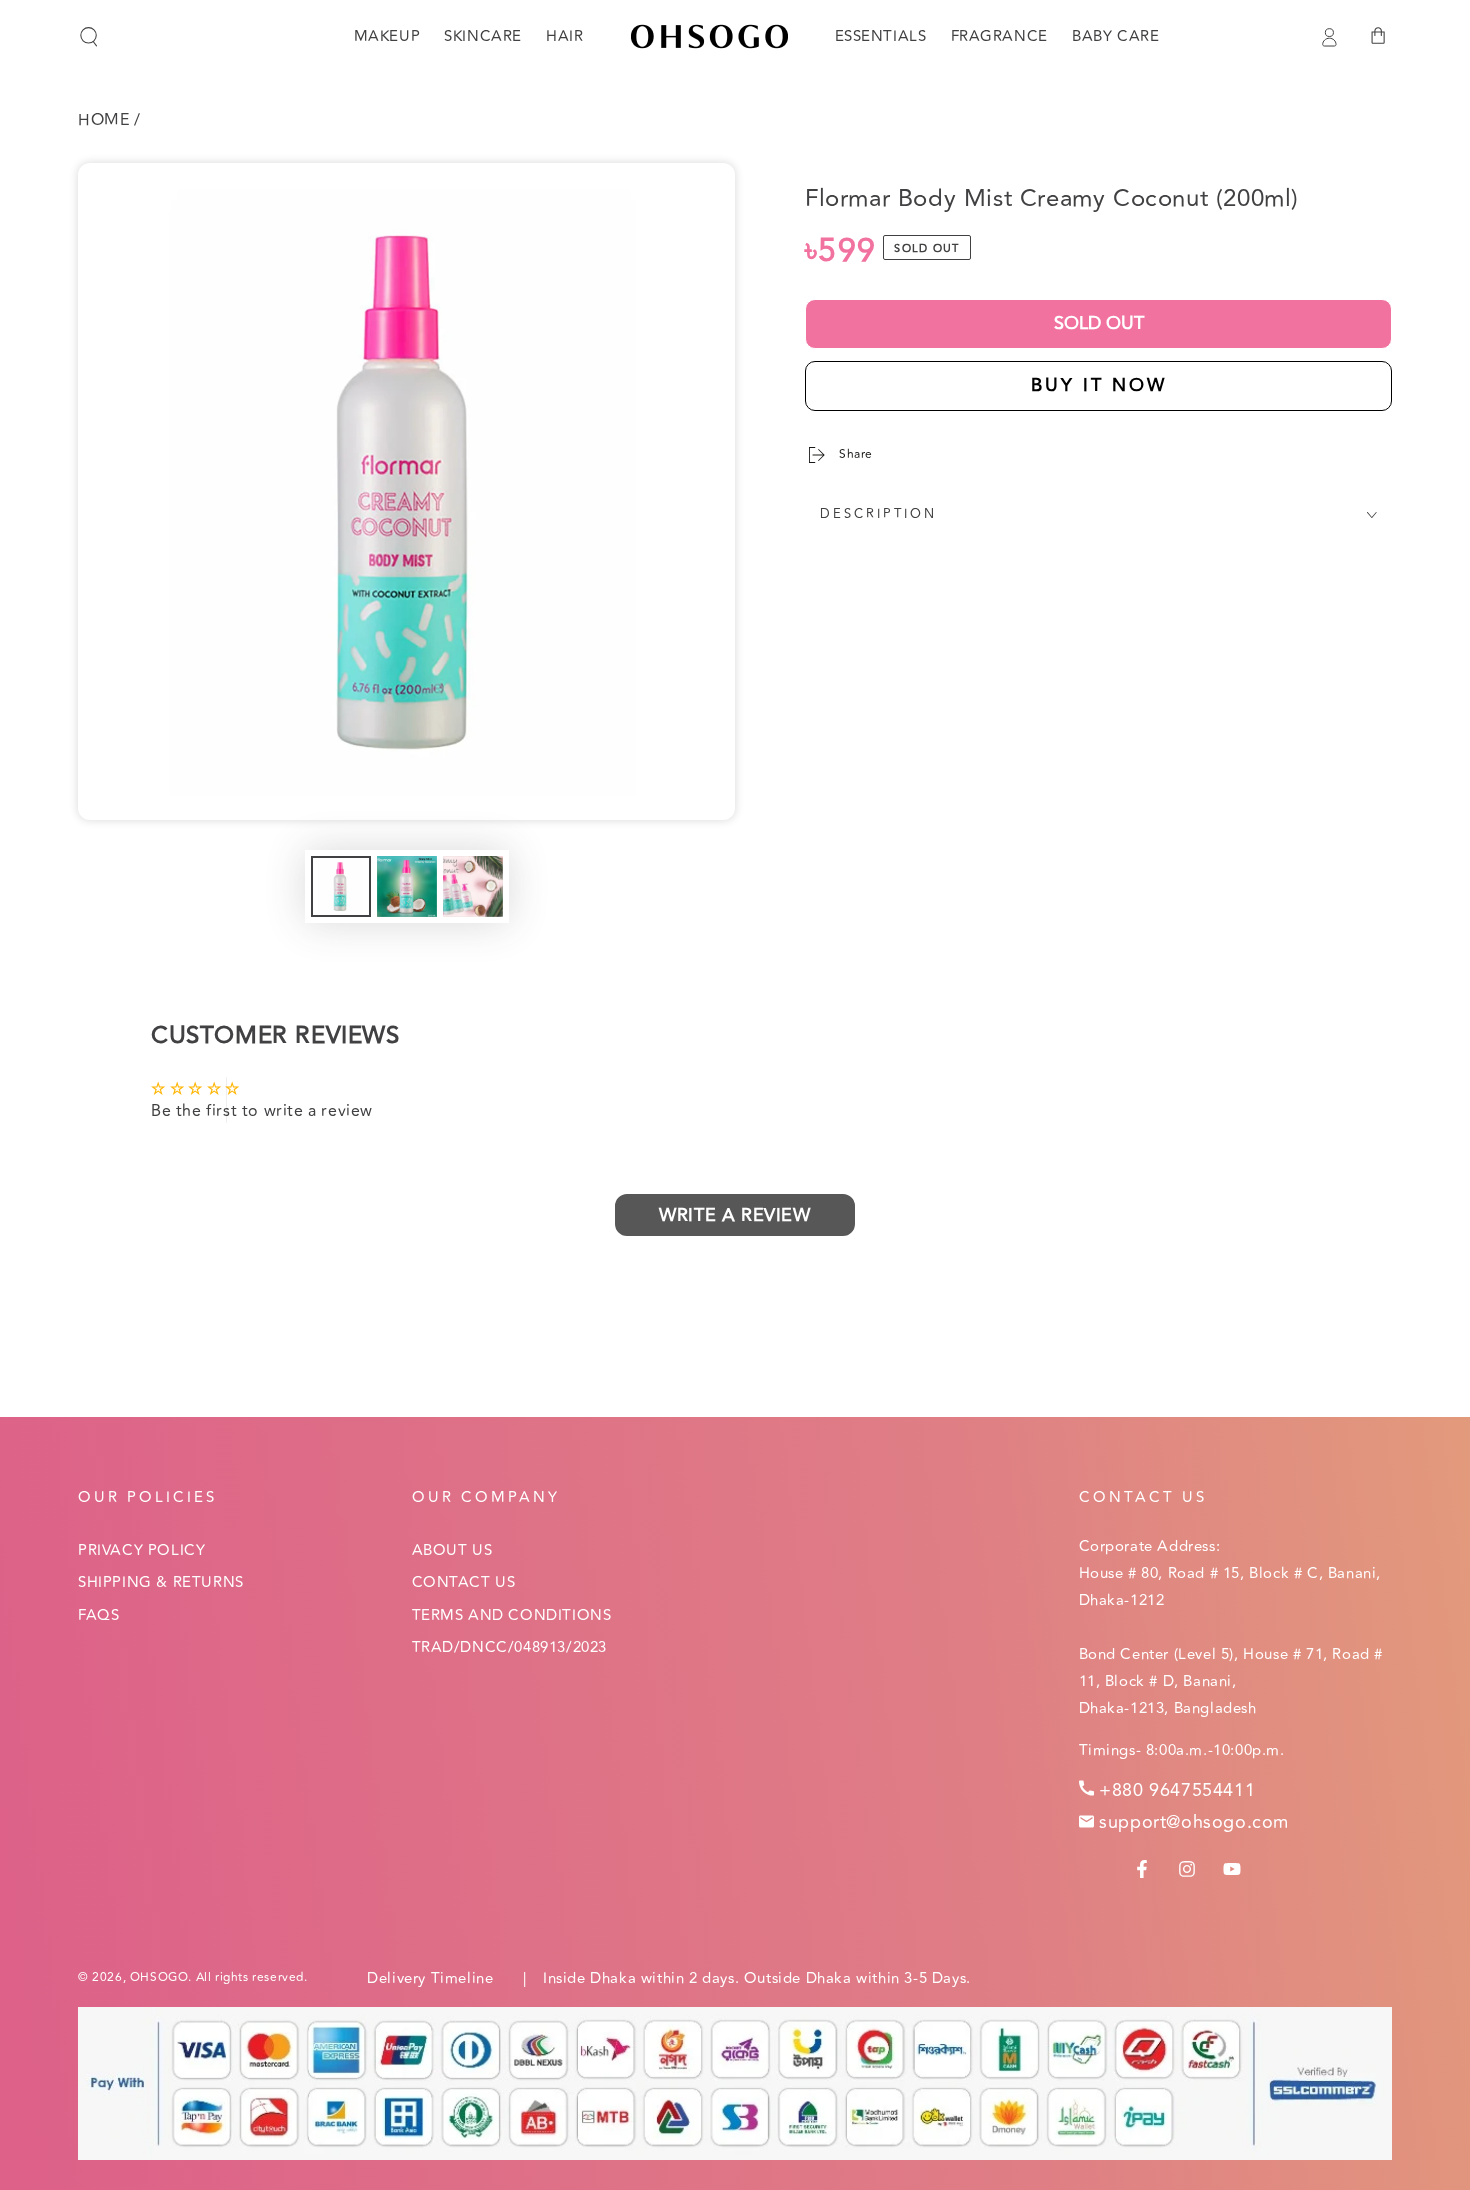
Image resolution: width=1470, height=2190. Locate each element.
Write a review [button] (734, 1215)
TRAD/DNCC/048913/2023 (510, 1647)
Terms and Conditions (512, 1615)
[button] (89, 37)
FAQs (98, 1615)
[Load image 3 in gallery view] (473, 886)
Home (103, 120)
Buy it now (1099, 385)
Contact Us (464, 1582)
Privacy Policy (141, 1550)
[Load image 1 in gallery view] (341, 886)
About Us (452, 1550)
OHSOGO (159, 1977)
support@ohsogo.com (1194, 1822)
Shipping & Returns (161, 1582)
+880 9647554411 (1177, 1790)
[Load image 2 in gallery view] (407, 886)
